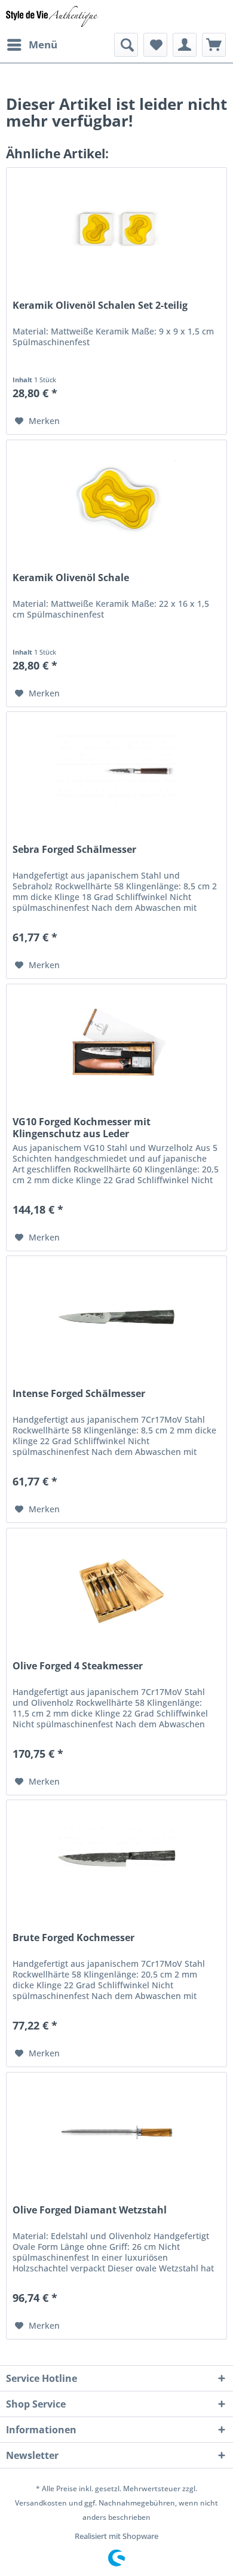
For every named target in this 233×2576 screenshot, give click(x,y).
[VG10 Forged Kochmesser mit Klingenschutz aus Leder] (116, 1044)
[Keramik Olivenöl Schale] (116, 500)
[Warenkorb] (214, 45)
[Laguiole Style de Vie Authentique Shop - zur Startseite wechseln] (52, 16)
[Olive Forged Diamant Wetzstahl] (116, 2132)
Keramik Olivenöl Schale (71, 578)
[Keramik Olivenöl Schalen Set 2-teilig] (116, 228)
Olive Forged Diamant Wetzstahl (90, 2210)
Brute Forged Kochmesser (73, 1938)
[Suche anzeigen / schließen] (126, 45)
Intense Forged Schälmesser (79, 1394)
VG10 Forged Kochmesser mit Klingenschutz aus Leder (82, 1128)
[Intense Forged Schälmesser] (116, 1316)
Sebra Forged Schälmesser (74, 850)
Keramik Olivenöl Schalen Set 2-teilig (100, 306)
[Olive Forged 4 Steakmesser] (116, 1588)
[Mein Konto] (185, 45)
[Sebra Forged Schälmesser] (116, 772)
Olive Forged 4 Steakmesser (78, 1666)
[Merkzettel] (155, 45)
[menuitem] (32, 45)
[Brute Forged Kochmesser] (116, 1860)
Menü (43, 44)
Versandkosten (41, 2503)
